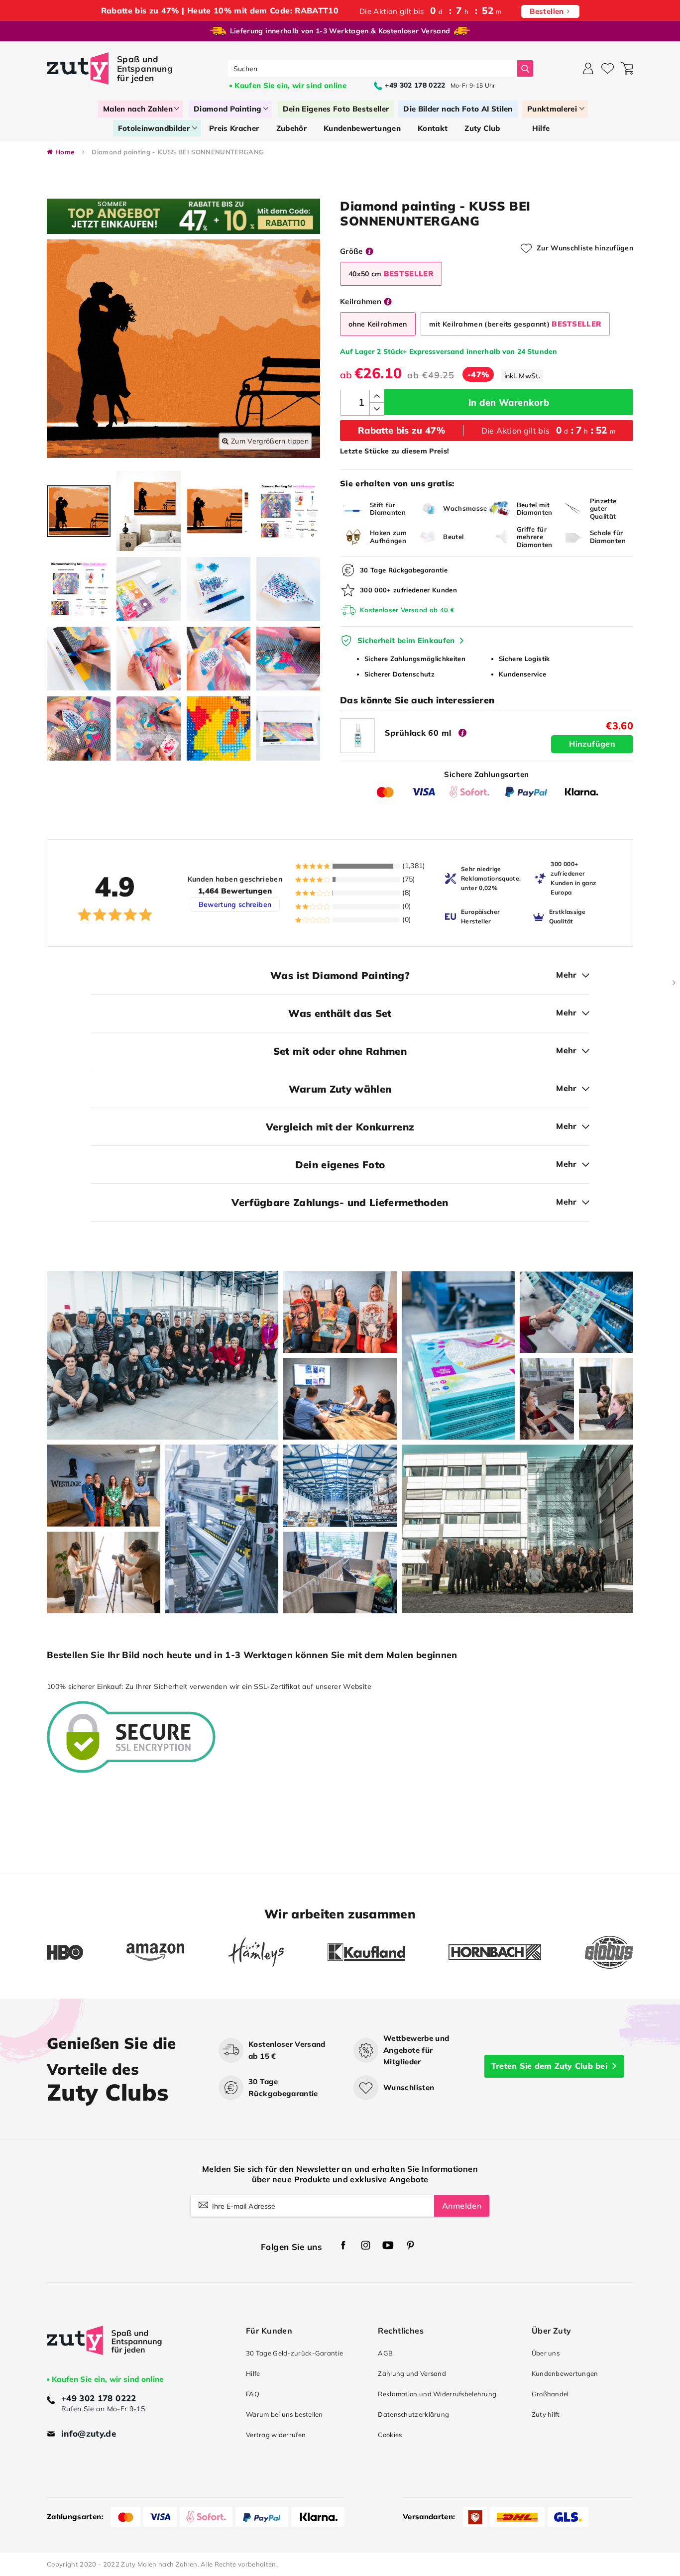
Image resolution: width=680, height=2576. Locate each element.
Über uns (546, 2353)
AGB (385, 2353)
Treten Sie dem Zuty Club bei (549, 2066)
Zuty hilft (546, 2414)
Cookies (390, 2435)
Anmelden (462, 2206)
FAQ (253, 2394)
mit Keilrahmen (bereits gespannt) (515, 324)
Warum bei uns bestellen (284, 2414)
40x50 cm (391, 274)
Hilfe (253, 2373)
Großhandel (550, 2394)
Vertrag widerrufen (276, 2435)
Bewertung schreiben (235, 904)
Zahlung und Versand (412, 2373)
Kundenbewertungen (565, 2373)
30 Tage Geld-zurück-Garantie (294, 2353)
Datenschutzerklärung (413, 2414)
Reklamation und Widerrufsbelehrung (437, 2394)
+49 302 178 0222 (99, 2398)
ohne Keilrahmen (378, 324)
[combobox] (373, 68)
